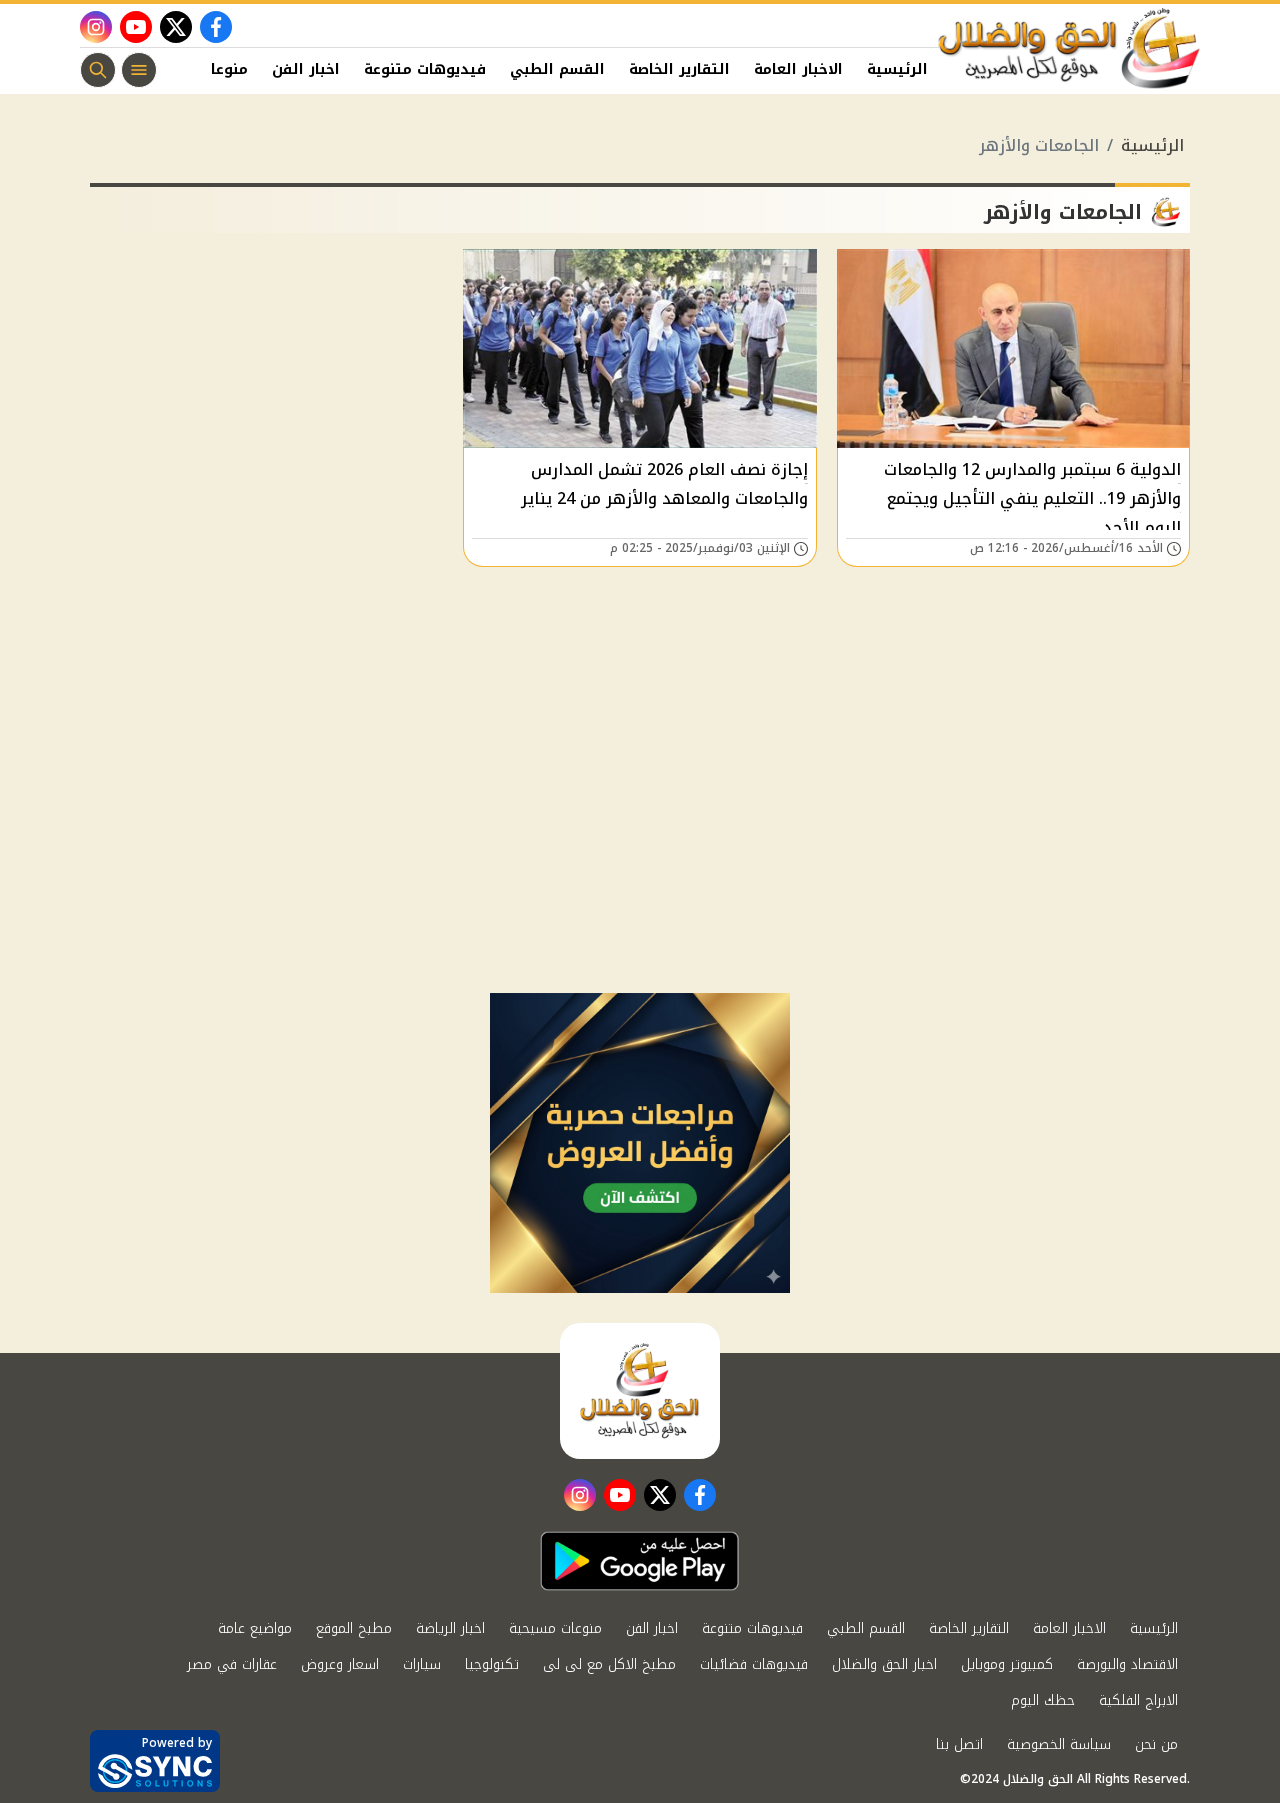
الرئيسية (897, 69)
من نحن (1156, 1744)
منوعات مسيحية (555, 1628)
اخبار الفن (306, 69)
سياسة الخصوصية (1059, 1744)
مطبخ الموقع (354, 1628)
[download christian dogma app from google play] (640, 1561)
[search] (98, 70)
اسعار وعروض (340, 1664)
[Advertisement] (640, 843)
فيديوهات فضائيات (754, 1664)
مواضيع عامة (255, 1628)
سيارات (422, 1664)
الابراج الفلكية (1138, 1700)
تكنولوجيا (492, 1664)
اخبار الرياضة (450, 1628)
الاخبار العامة (798, 69)
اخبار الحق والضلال (884, 1664)
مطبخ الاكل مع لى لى (609, 1664)
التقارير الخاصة (679, 69)
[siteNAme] (1070, 49)
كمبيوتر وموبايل (1007, 1664)
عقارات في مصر (232, 1664)
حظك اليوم (1043, 1700)
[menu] (139, 70)
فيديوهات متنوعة (425, 69)
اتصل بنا (959, 1744)
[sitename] (640, 1391)
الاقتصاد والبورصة (1127, 1664)
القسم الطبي (557, 69)
